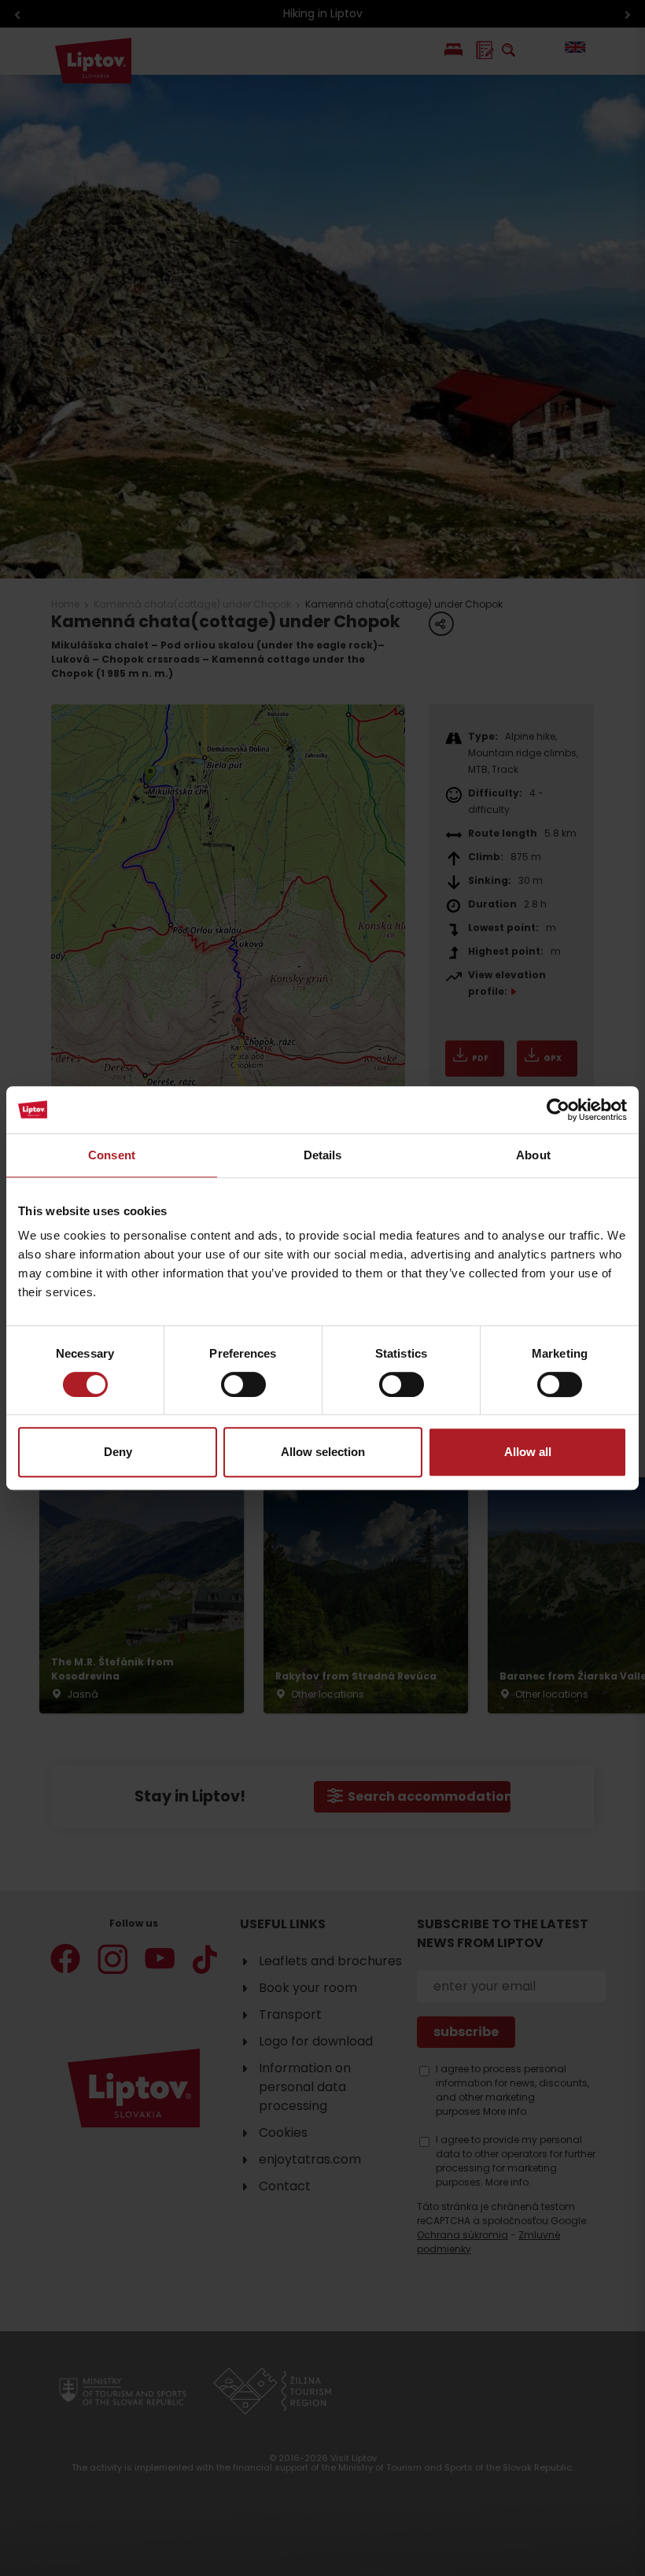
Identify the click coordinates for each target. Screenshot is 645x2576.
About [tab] (533, 1155)
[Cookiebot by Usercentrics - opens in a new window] (558, 1110)
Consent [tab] (112, 1155)
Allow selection (323, 1452)
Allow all (528, 1452)
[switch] (243, 1384)
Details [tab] (323, 1155)
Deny (118, 1452)
